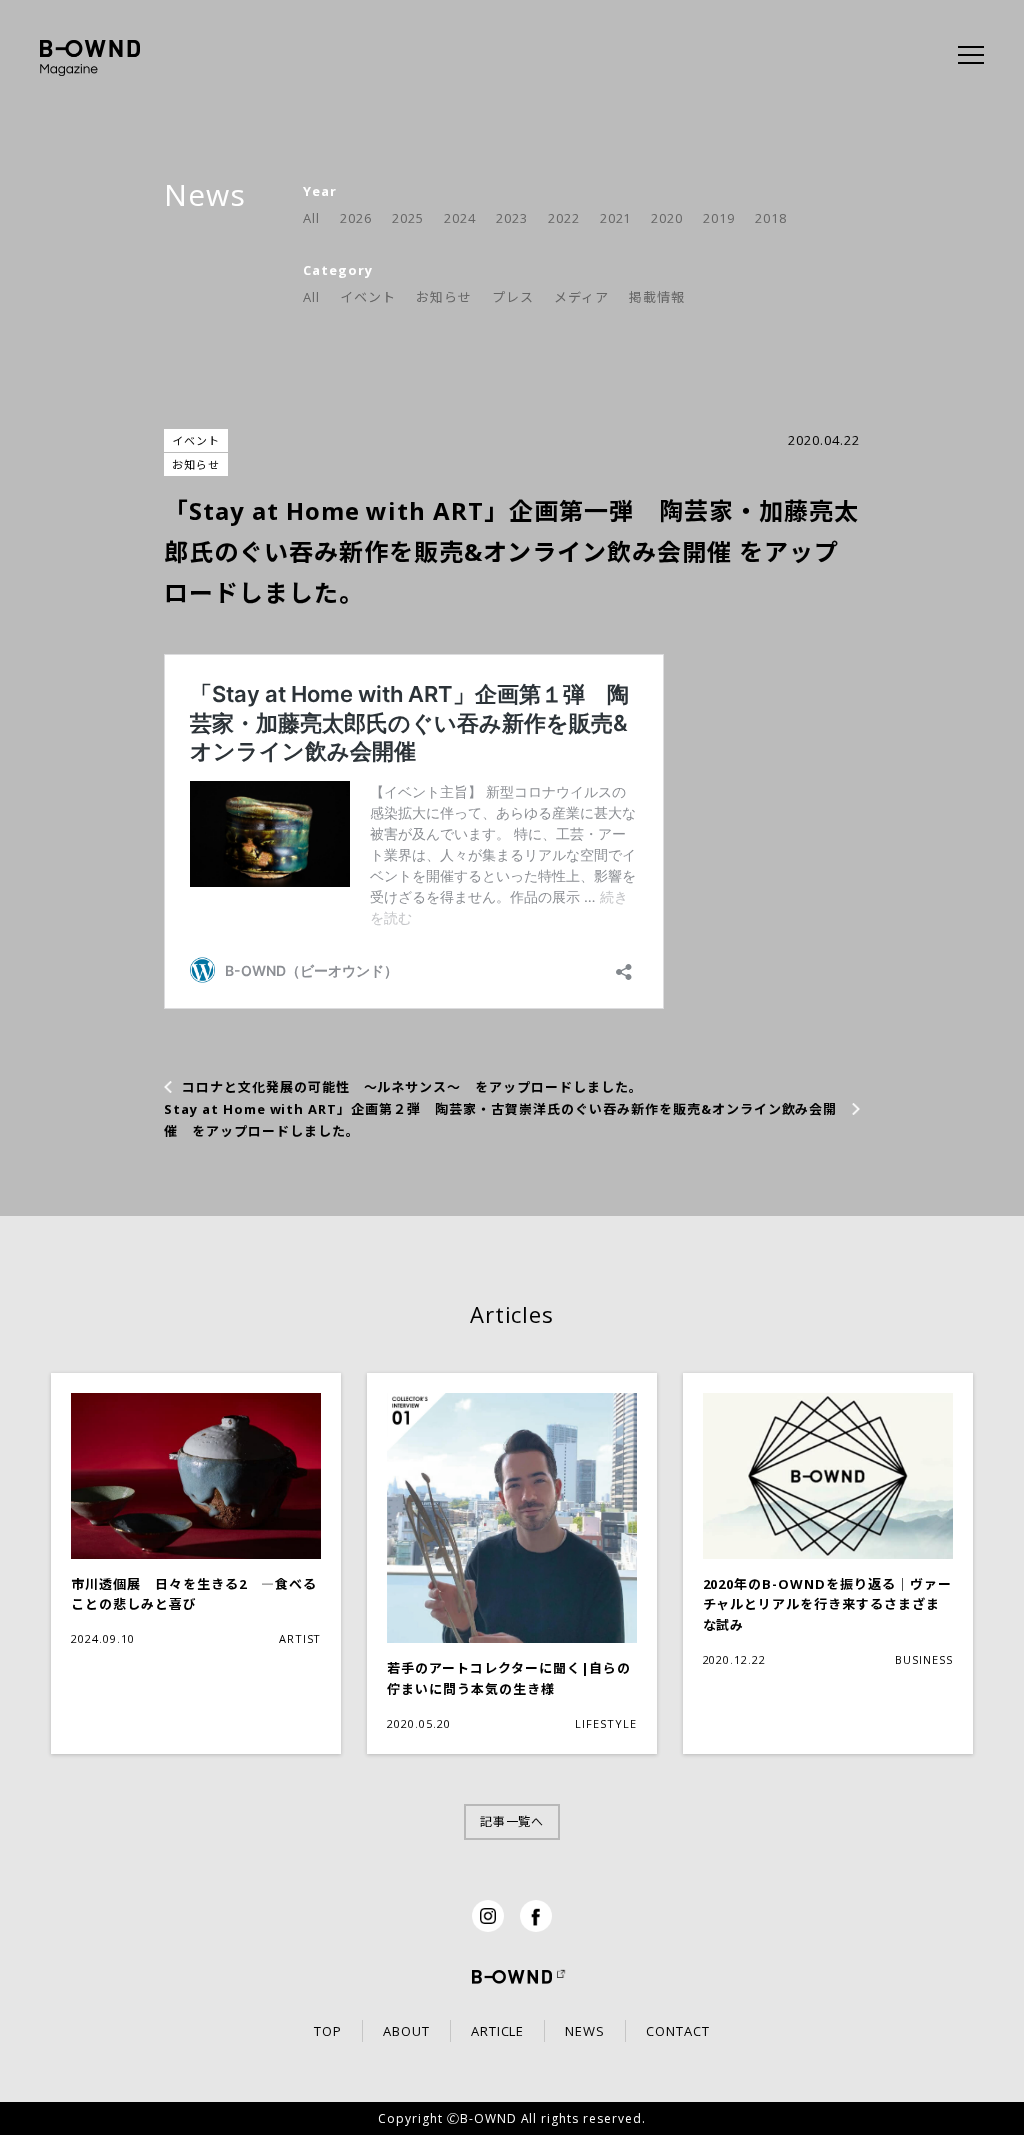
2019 (719, 218)
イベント (368, 297)
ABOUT (406, 2031)
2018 (771, 218)
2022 (564, 218)
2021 (616, 218)
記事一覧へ (512, 1821)
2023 (512, 218)
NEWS (585, 2031)
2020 (667, 218)
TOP (328, 2031)
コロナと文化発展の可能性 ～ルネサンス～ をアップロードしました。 (412, 1087)
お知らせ (444, 297)
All (311, 218)
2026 (356, 218)
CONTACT (678, 2031)
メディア (581, 297)
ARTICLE (498, 2031)
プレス (513, 297)
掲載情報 (657, 297)
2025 (408, 218)
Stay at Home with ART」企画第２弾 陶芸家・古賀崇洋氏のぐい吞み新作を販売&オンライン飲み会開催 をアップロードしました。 (501, 1120)
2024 (460, 218)
